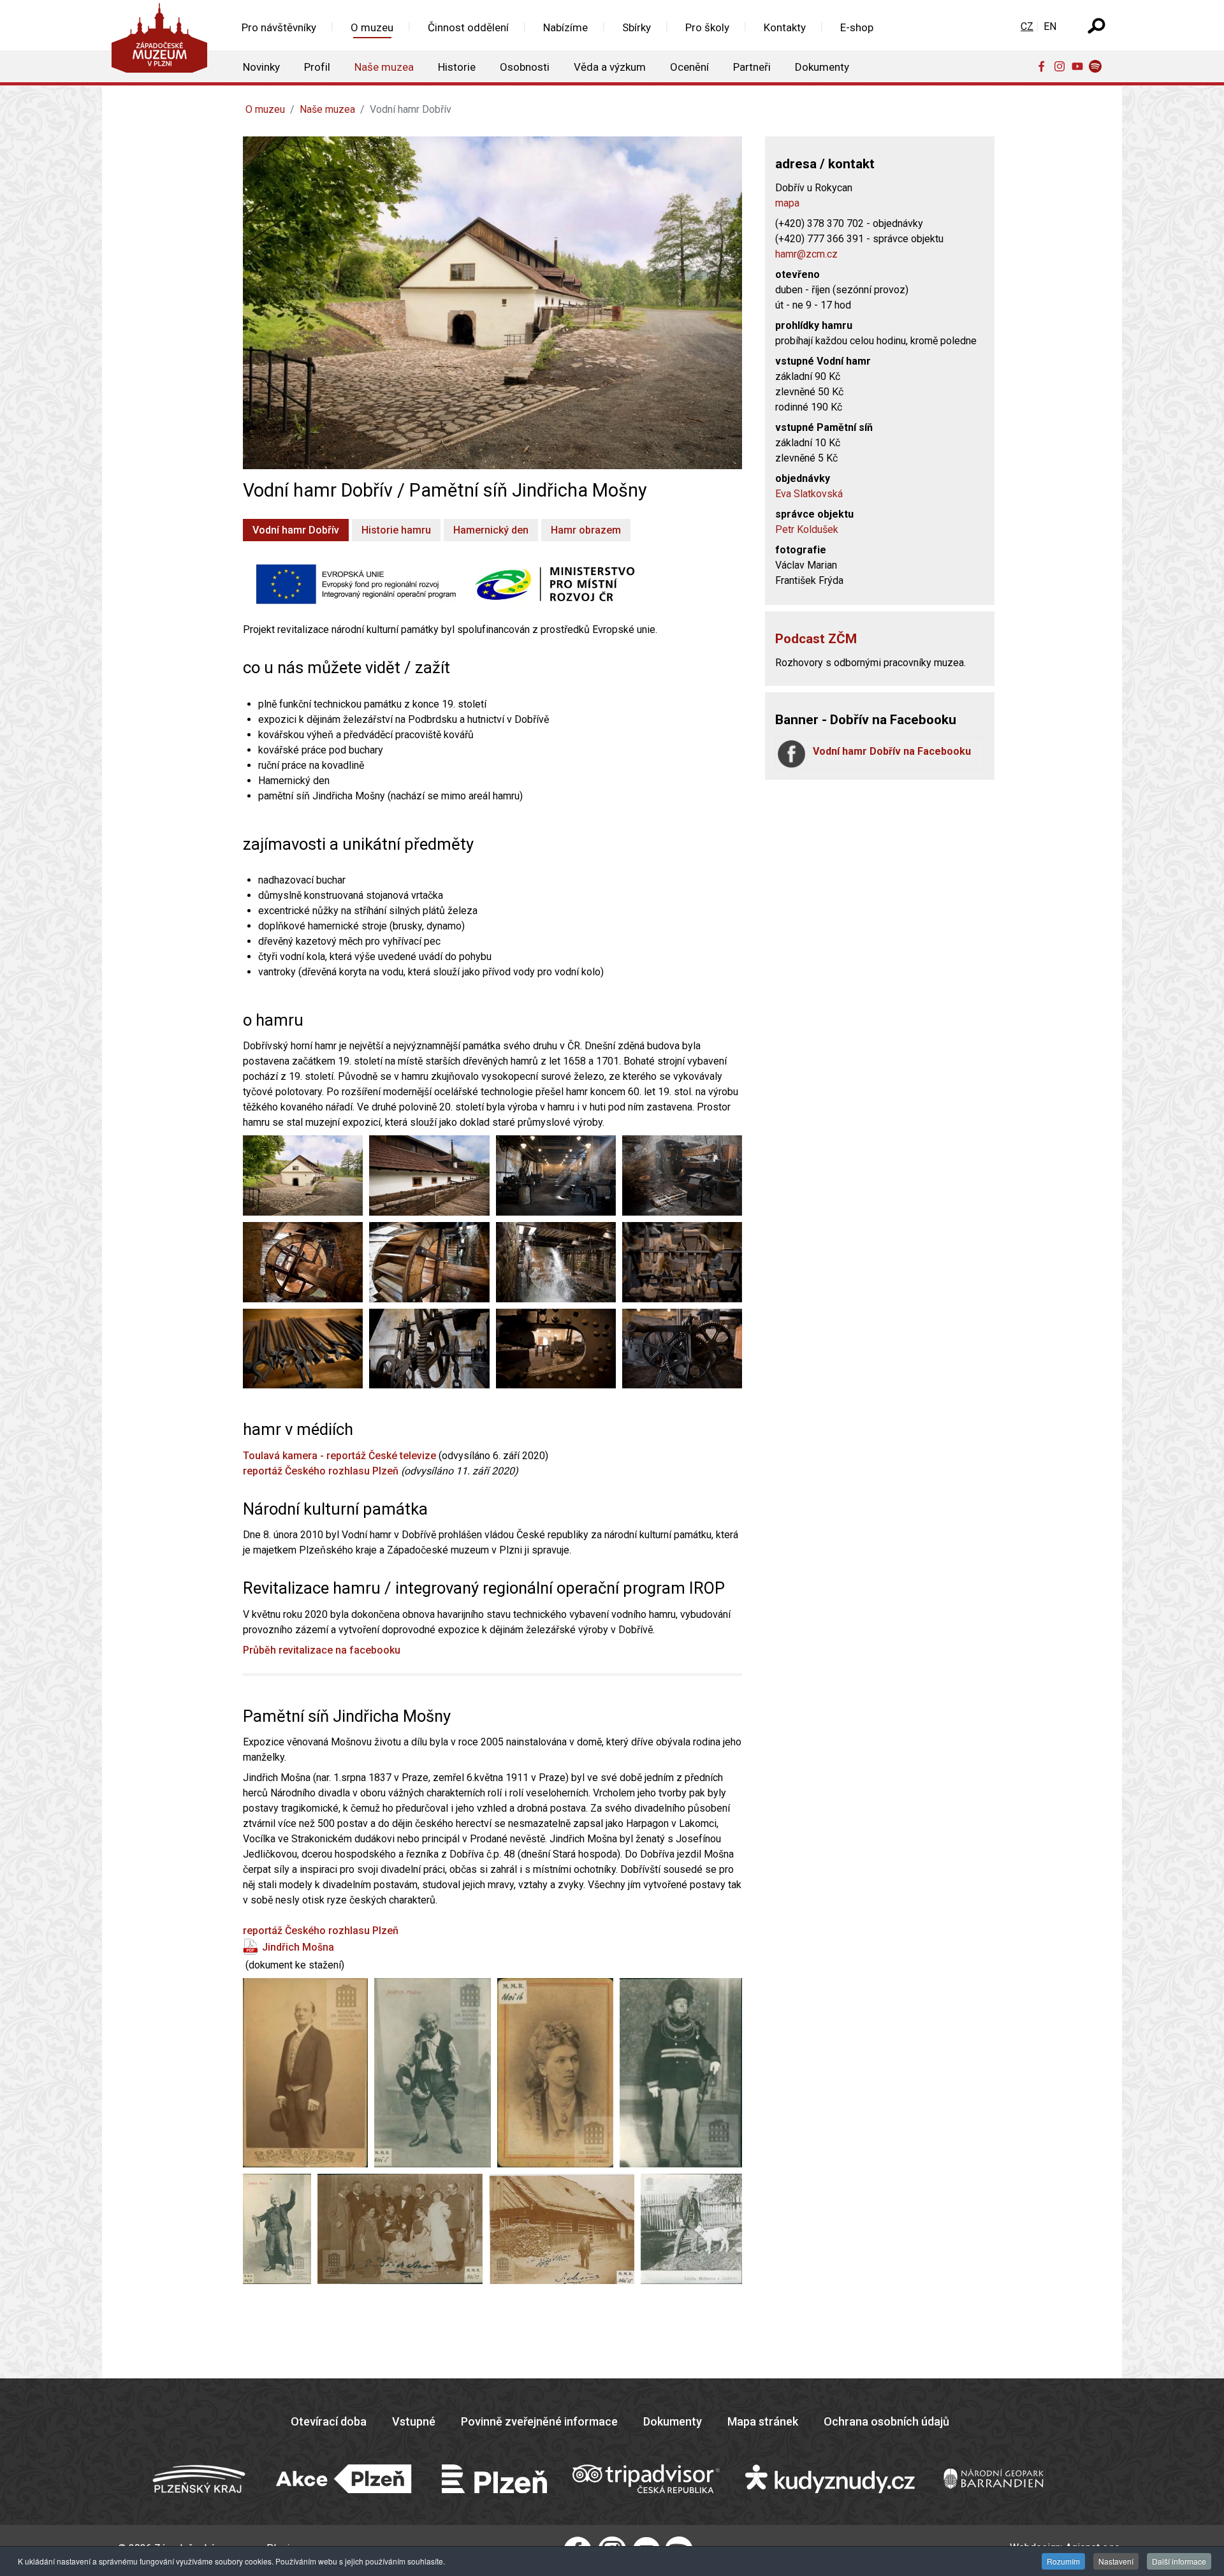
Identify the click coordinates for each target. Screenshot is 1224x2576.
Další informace (1179, 2561)
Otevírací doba (329, 2421)
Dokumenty (673, 2421)
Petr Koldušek (807, 529)
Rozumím (1063, 2561)
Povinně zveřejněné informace (539, 2421)
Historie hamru (396, 530)
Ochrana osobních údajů (886, 2421)
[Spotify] (1098, 66)
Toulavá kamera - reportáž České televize (339, 1456)
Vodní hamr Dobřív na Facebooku (892, 751)
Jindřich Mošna (298, 1947)
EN (1050, 26)
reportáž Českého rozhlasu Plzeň (321, 1471)
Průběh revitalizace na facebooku (322, 1650)
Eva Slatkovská (809, 494)
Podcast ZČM (816, 639)
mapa (787, 203)
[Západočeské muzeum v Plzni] (163, 41)
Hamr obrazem (586, 530)
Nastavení (1116, 2561)
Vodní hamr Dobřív (296, 530)
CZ (1027, 26)
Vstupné (414, 2421)
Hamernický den (491, 530)
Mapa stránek (763, 2421)
